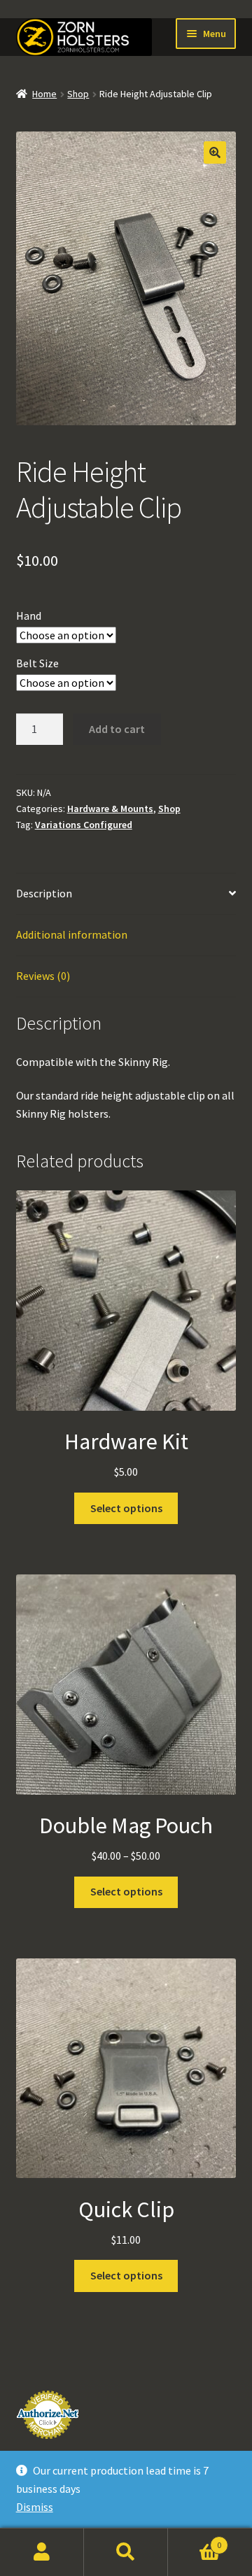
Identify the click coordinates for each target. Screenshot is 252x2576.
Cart (195, 2540)
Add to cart (117, 729)
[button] (215, 152)
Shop (78, 94)
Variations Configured (84, 825)
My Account (42, 2552)
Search (126, 2552)
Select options (126, 1508)
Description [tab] (44, 893)
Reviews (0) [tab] (43, 976)
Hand (29, 615)
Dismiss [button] (35, 2507)
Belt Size (37, 663)
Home (44, 94)
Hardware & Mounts (110, 809)
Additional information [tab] (72, 934)
